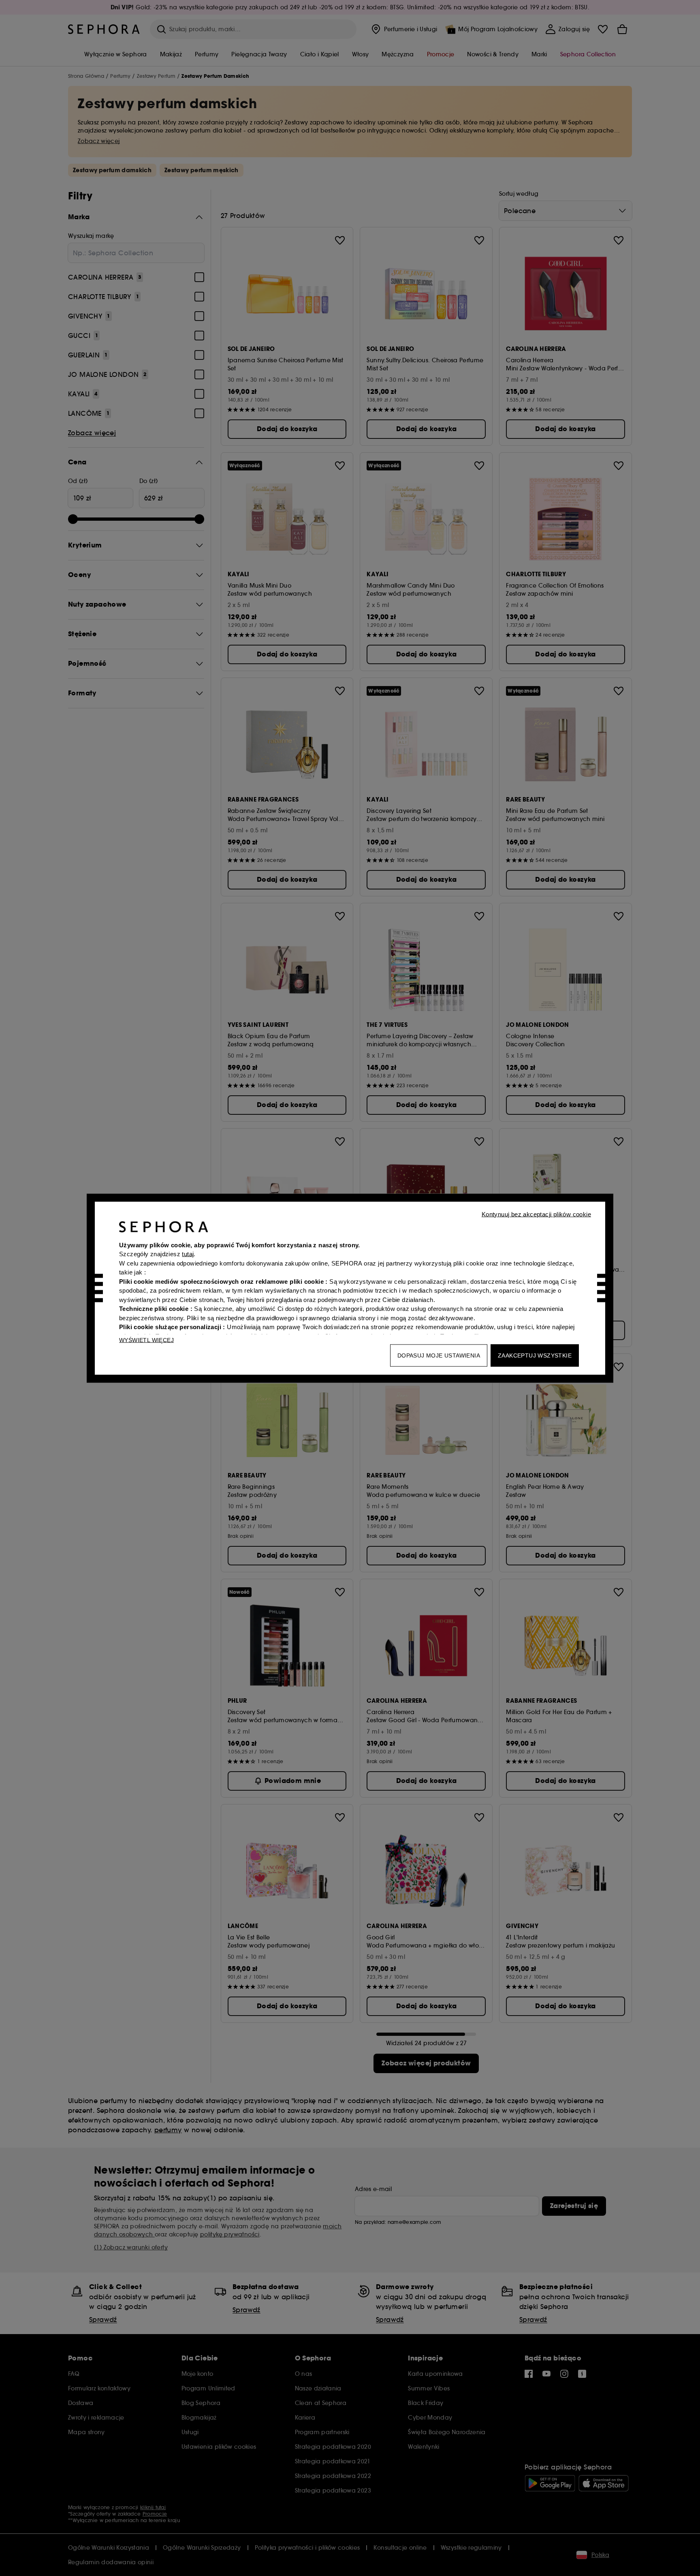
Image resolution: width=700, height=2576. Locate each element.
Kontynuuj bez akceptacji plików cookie (536, 1214)
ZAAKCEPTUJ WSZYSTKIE (535, 1355)
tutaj (188, 1254)
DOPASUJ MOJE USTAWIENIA (439, 1355)
